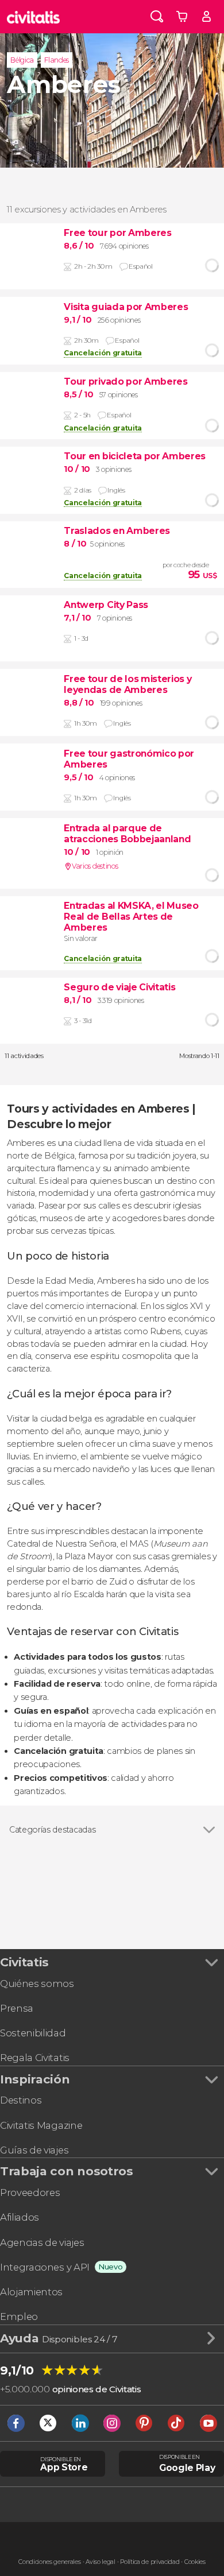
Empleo (19, 2317)
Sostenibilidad (33, 2033)
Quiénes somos (37, 1984)
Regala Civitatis (35, 2058)
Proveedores (30, 2192)
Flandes (57, 60)
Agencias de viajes (42, 2242)
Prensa (17, 2008)
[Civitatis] (34, 17)
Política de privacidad (150, 2562)
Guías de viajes (34, 2150)
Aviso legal (100, 2562)
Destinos (21, 2100)
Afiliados (20, 2217)
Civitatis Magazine (41, 2125)
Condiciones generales (49, 2562)
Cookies (195, 2562)
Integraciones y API (45, 2267)
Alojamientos (31, 2292)
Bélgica (22, 60)
